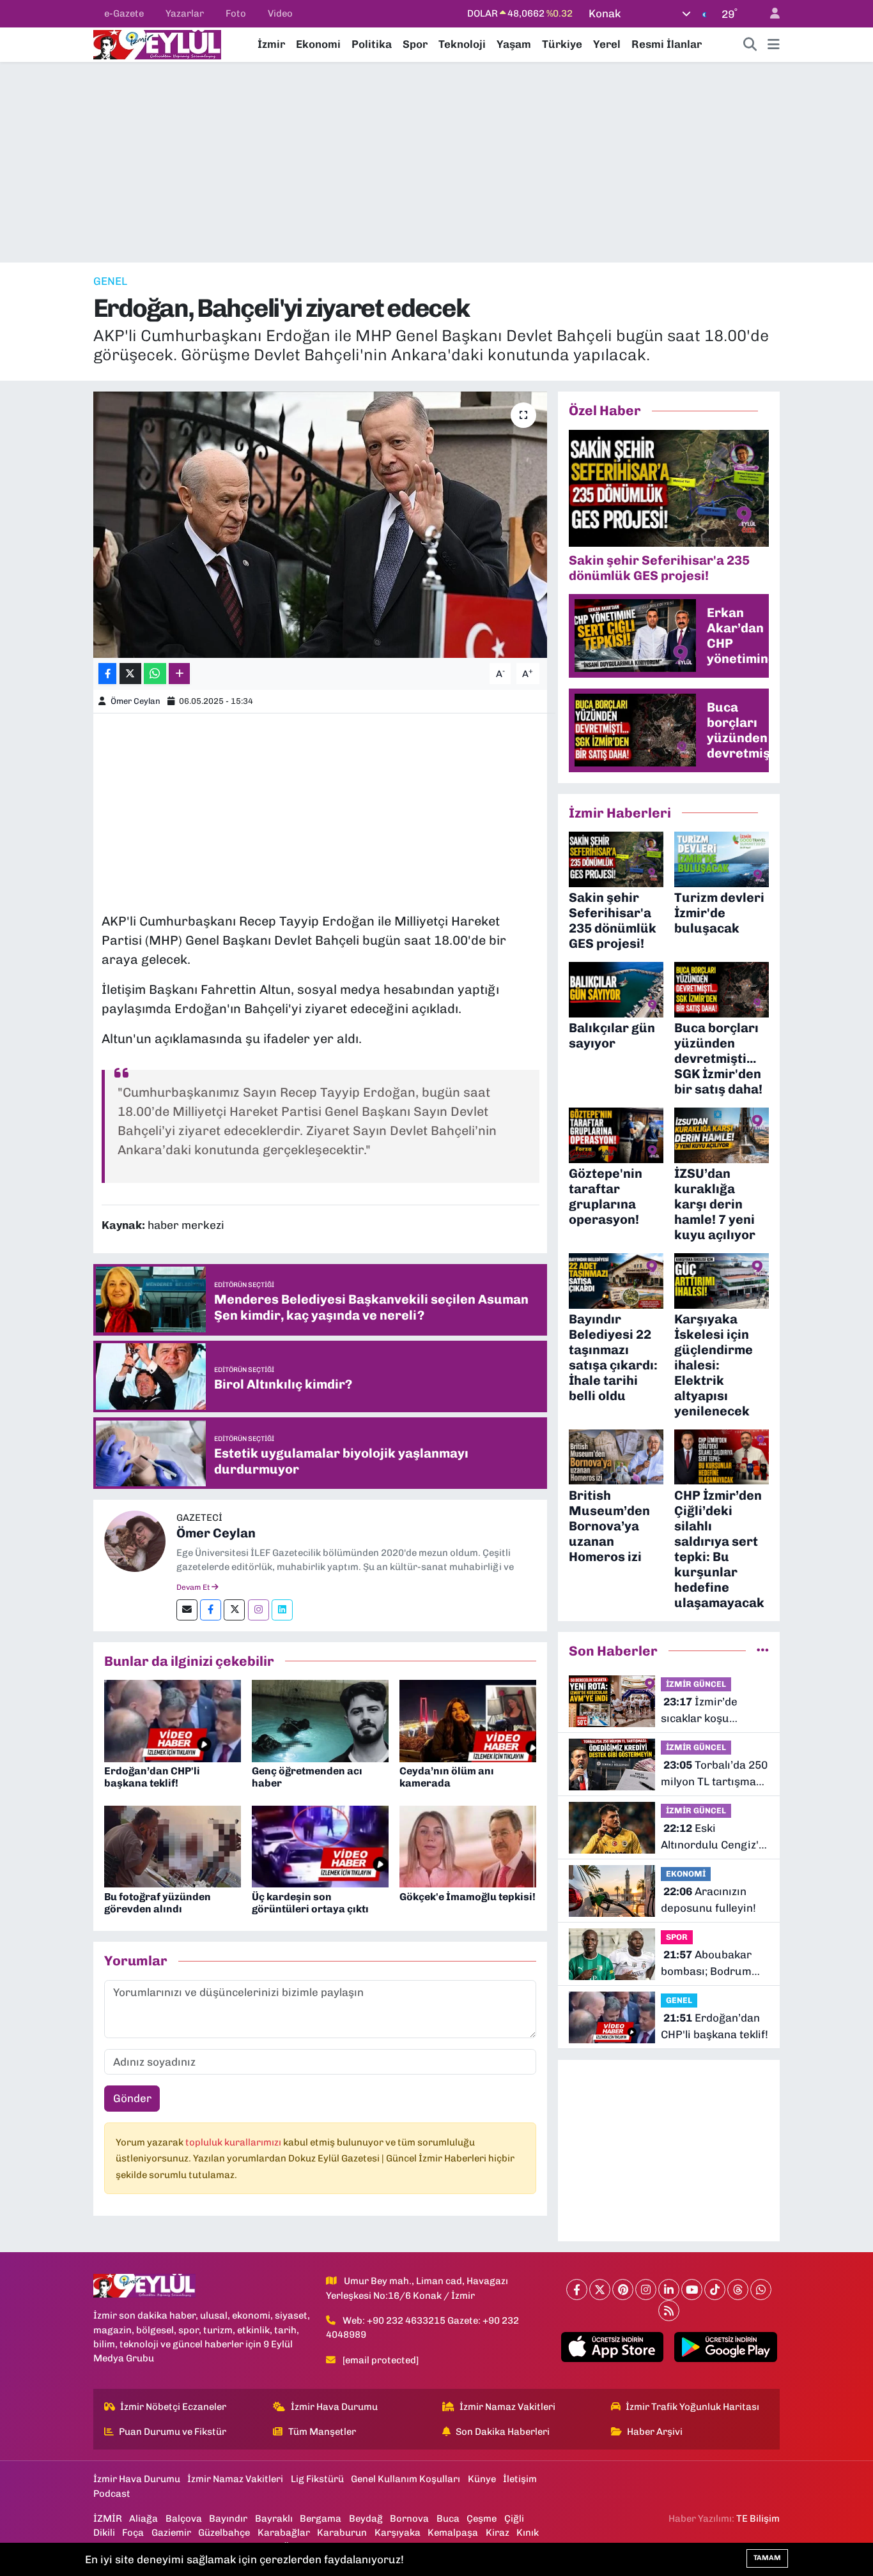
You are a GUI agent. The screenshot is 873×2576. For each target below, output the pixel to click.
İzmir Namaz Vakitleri (507, 2407)
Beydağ (366, 2519)
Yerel (607, 44)
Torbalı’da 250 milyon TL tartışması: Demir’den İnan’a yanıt (714, 1774)
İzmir (271, 44)
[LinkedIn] (669, 2290)
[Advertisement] (436, 162)
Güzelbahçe (224, 2533)
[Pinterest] (623, 2290)
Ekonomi (318, 44)
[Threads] (738, 2290)
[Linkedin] (282, 1610)
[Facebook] (211, 1610)
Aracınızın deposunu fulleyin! (708, 1900)
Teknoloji (462, 44)
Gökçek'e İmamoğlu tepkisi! (467, 1897)
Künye (482, 2479)
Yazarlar (185, 13)
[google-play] (726, 2347)
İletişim (520, 2479)
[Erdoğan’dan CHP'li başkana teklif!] (173, 1720)
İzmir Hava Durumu (334, 2407)
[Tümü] (763, 1650)
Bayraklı (274, 2519)
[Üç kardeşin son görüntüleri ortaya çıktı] (320, 1845)
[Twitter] (234, 1610)
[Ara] (750, 45)
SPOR (677, 1937)
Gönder (132, 2098)
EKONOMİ (686, 1874)
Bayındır (228, 2519)
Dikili (104, 2533)
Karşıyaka (398, 2533)
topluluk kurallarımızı (234, 2142)
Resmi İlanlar (667, 44)
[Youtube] (692, 2290)
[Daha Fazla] (179, 674)
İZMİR (108, 2519)
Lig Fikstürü (317, 2479)
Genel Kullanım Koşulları (406, 2479)
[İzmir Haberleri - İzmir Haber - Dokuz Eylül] (157, 43)
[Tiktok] (715, 2290)
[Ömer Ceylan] (135, 1541)
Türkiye (562, 44)
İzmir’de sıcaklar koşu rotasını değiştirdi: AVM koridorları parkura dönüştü (709, 1711)
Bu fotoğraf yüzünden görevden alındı (158, 1903)
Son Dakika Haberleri (503, 2432)
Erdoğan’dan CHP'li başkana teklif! (152, 1777)
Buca (448, 2519)
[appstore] (612, 2347)
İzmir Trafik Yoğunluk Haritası (692, 2407)
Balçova (184, 2519)
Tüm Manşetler (322, 2432)
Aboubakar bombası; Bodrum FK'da (706, 1964)
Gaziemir (171, 2533)
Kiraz (498, 2533)
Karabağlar (284, 2533)
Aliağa (143, 2519)
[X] (600, 2290)
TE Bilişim (758, 2519)
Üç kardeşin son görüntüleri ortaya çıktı (310, 1903)
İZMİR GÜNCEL (696, 1684)
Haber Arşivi (655, 2432)
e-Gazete (124, 13)
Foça (133, 2533)
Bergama (321, 2519)
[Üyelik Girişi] (769, 14)
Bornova (409, 2519)
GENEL (110, 281)
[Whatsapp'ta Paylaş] (155, 674)
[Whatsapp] (761, 2290)
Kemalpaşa (453, 2533)
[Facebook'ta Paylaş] (107, 674)
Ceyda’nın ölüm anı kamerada (447, 1777)
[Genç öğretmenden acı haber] (320, 1720)
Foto (236, 13)
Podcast (112, 2494)
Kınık (528, 2533)
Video (280, 13)
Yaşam (514, 44)
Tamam (767, 2558)
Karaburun (342, 2533)
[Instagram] (259, 1610)
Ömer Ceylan (135, 701)
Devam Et (194, 1587)
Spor (415, 44)
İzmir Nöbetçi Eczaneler (173, 2407)
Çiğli (514, 2519)
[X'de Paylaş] (130, 674)
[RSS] (669, 2311)
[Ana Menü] (774, 45)
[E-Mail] (187, 1610)
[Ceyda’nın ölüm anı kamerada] (468, 1720)
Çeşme (482, 2519)
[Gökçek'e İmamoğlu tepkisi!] (468, 1845)
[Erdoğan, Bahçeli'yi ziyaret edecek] (321, 524)
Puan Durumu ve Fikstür (173, 2432)
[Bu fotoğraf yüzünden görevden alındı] (173, 1845)
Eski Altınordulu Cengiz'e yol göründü (713, 1837)
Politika (372, 44)
